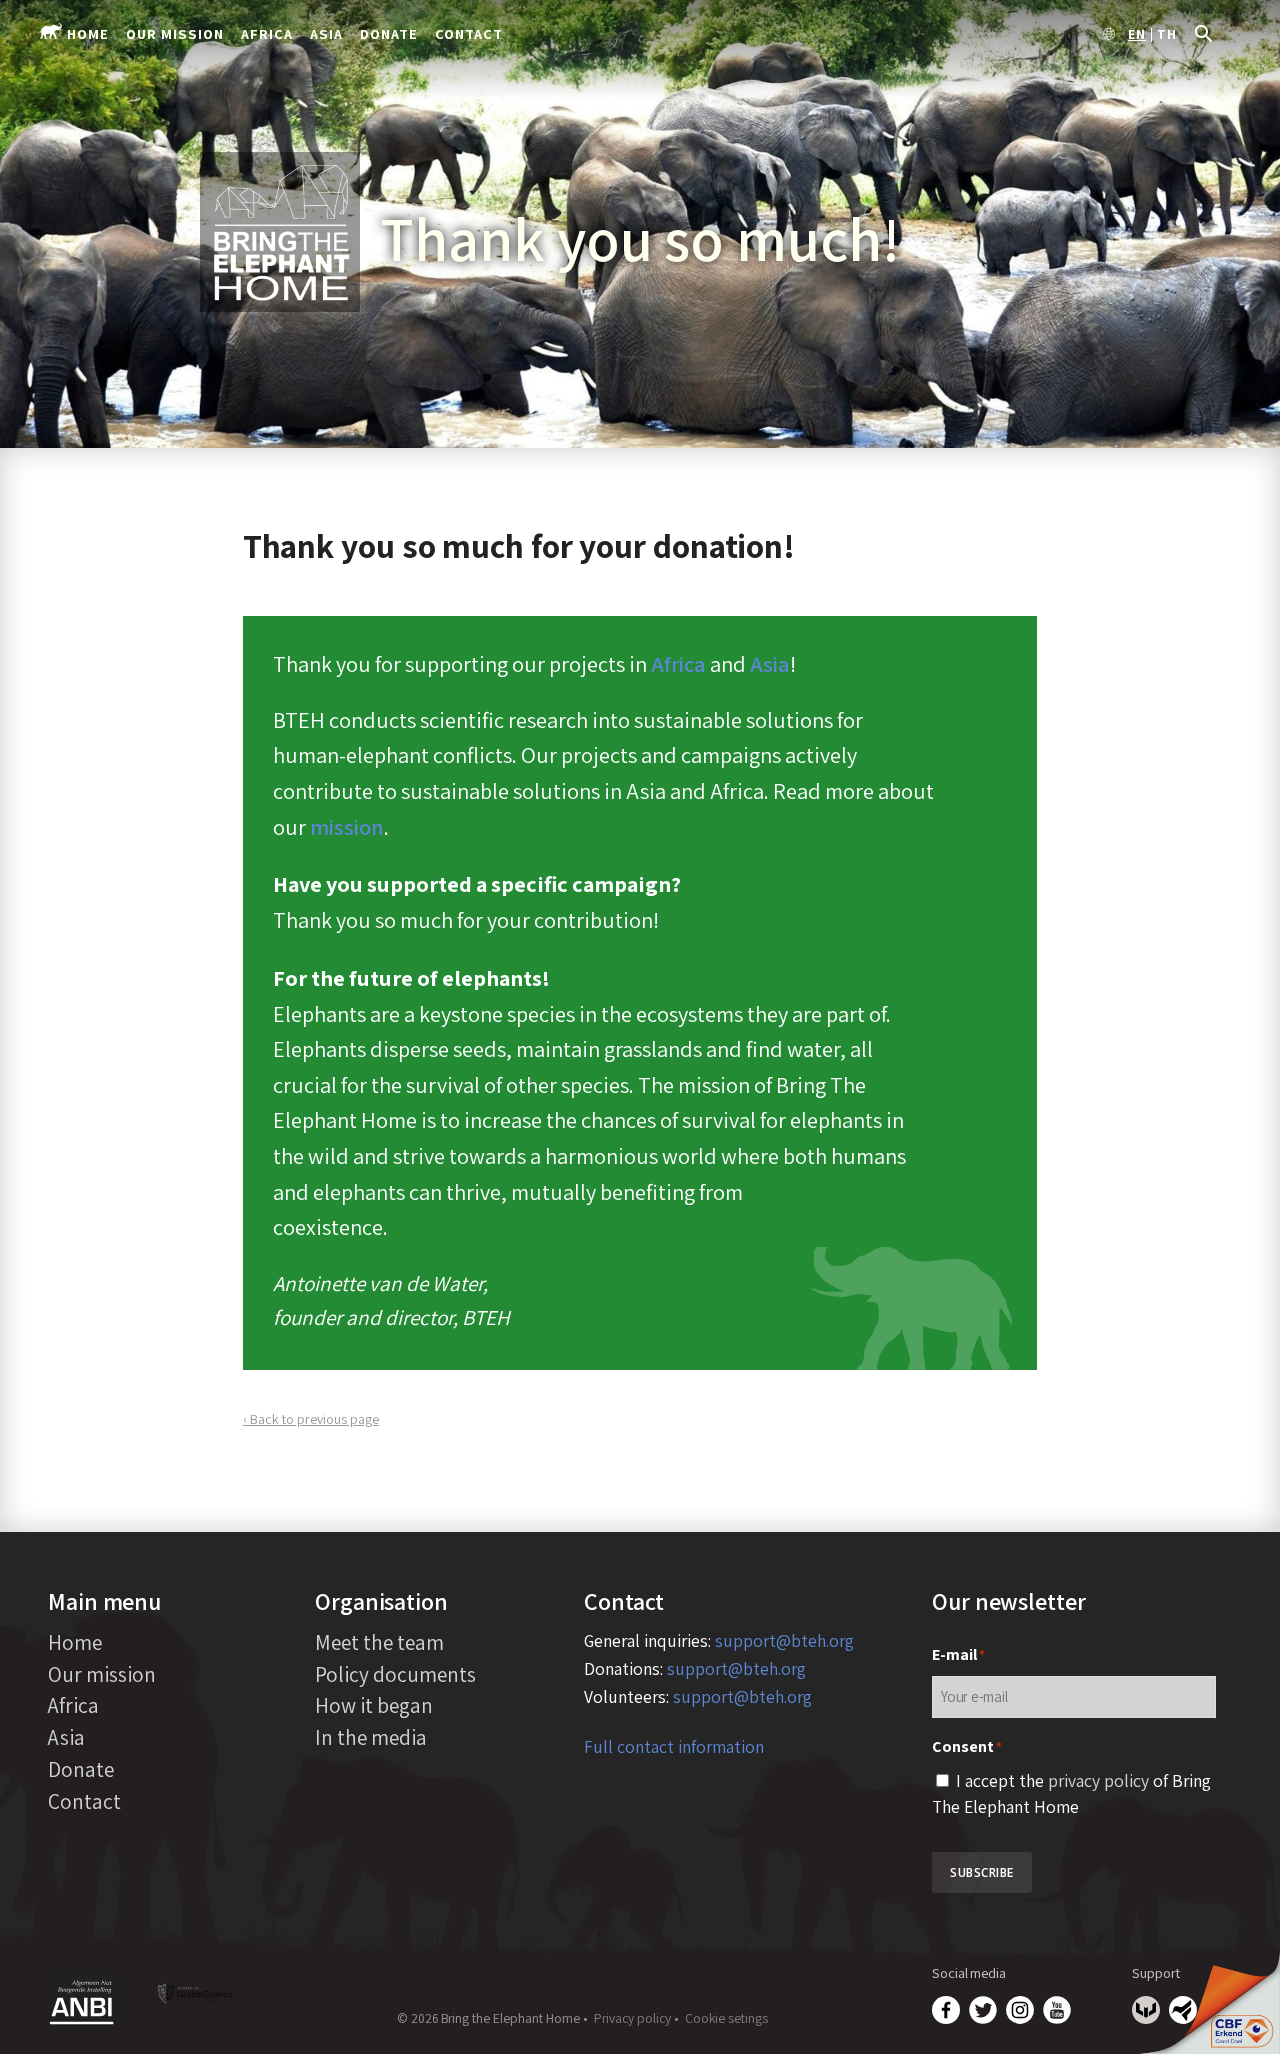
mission (347, 826)
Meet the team (379, 1642)
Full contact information (674, 1746)
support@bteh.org (784, 1640)
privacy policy (1098, 1780)
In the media (371, 1737)
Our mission (175, 33)
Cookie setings (726, 2018)
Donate (389, 33)
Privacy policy (632, 2018)
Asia (326, 33)
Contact (469, 33)
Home (88, 33)
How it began (374, 1705)
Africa (267, 33)
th (1167, 35)
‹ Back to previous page (311, 1419)
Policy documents (395, 1674)
